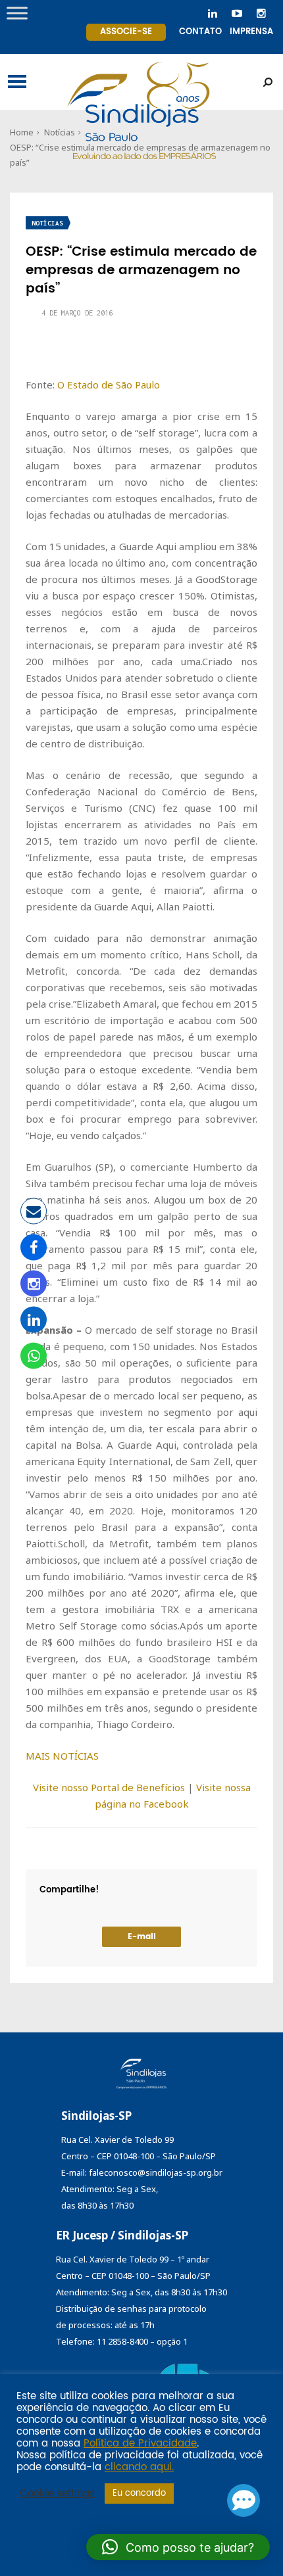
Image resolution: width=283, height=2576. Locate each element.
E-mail (142, 1937)
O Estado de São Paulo (109, 385)
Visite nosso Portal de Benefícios (109, 1787)
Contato (200, 32)
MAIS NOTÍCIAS (62, 1756)
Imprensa (251, 32)
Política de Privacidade (140, 2444)
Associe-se (126, 32)
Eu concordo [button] (139, 2494)
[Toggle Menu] (17, 13)
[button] (178, 2547)
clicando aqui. (139, 2468)
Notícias (47, 223)
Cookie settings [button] (57, 2494)
